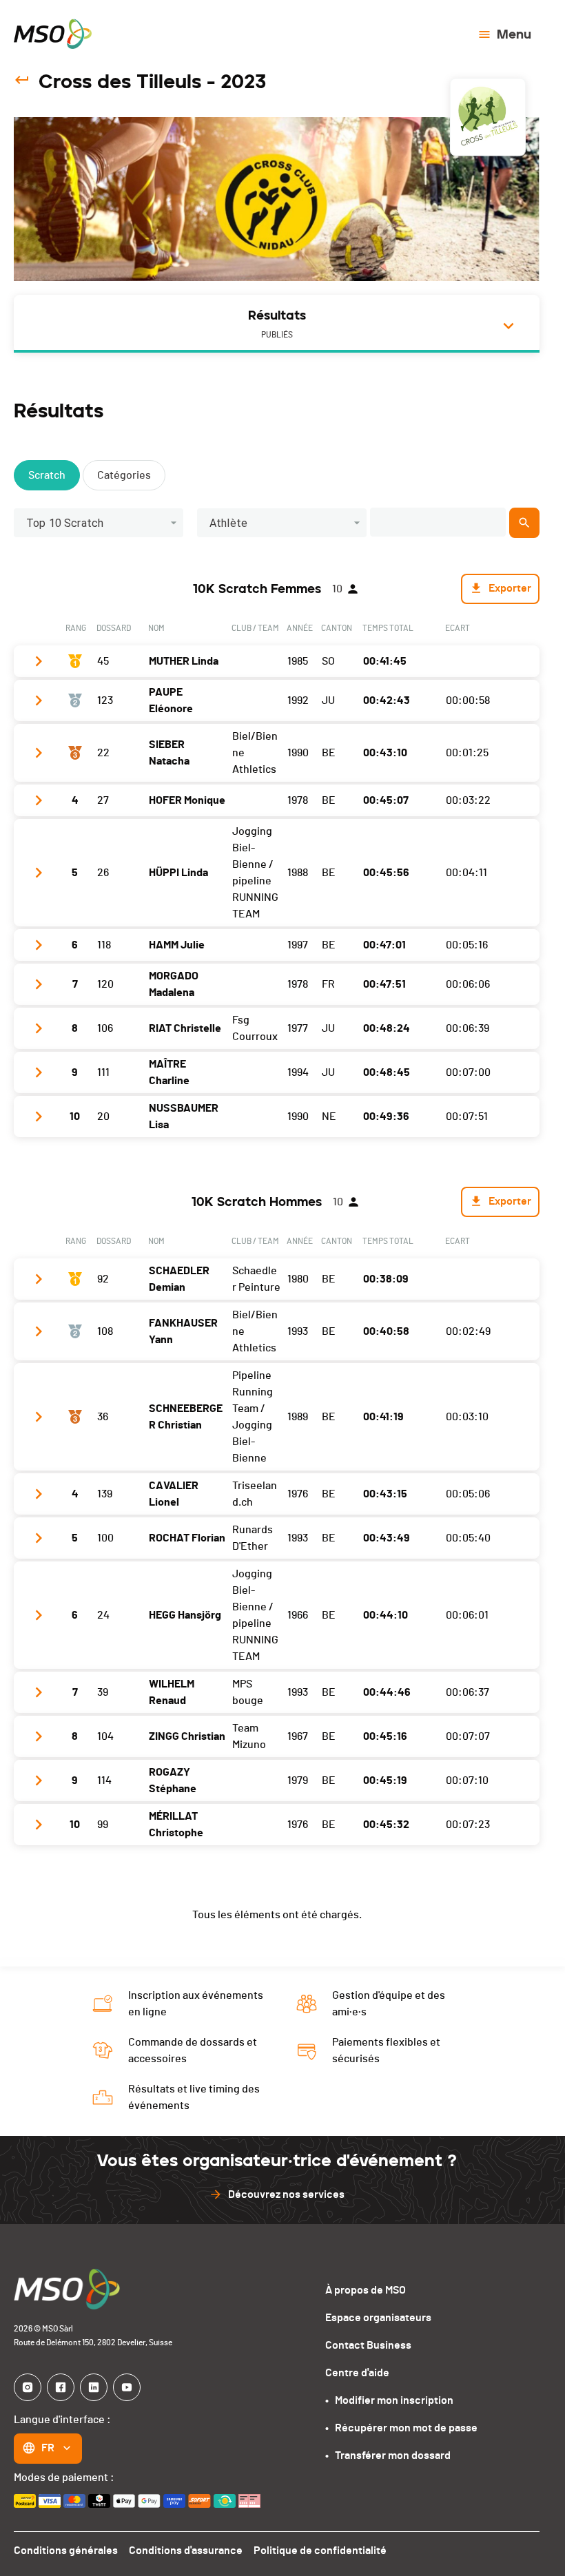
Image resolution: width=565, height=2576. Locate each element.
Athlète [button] (228, 523)
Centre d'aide (357, 2373)
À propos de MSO (366, 2290)
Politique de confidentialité (320, 2551)
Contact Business (368, 2345)
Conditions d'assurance (186, 2551)
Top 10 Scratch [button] (65, 523)
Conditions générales (66, 2551)
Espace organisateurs (378, 2318)
